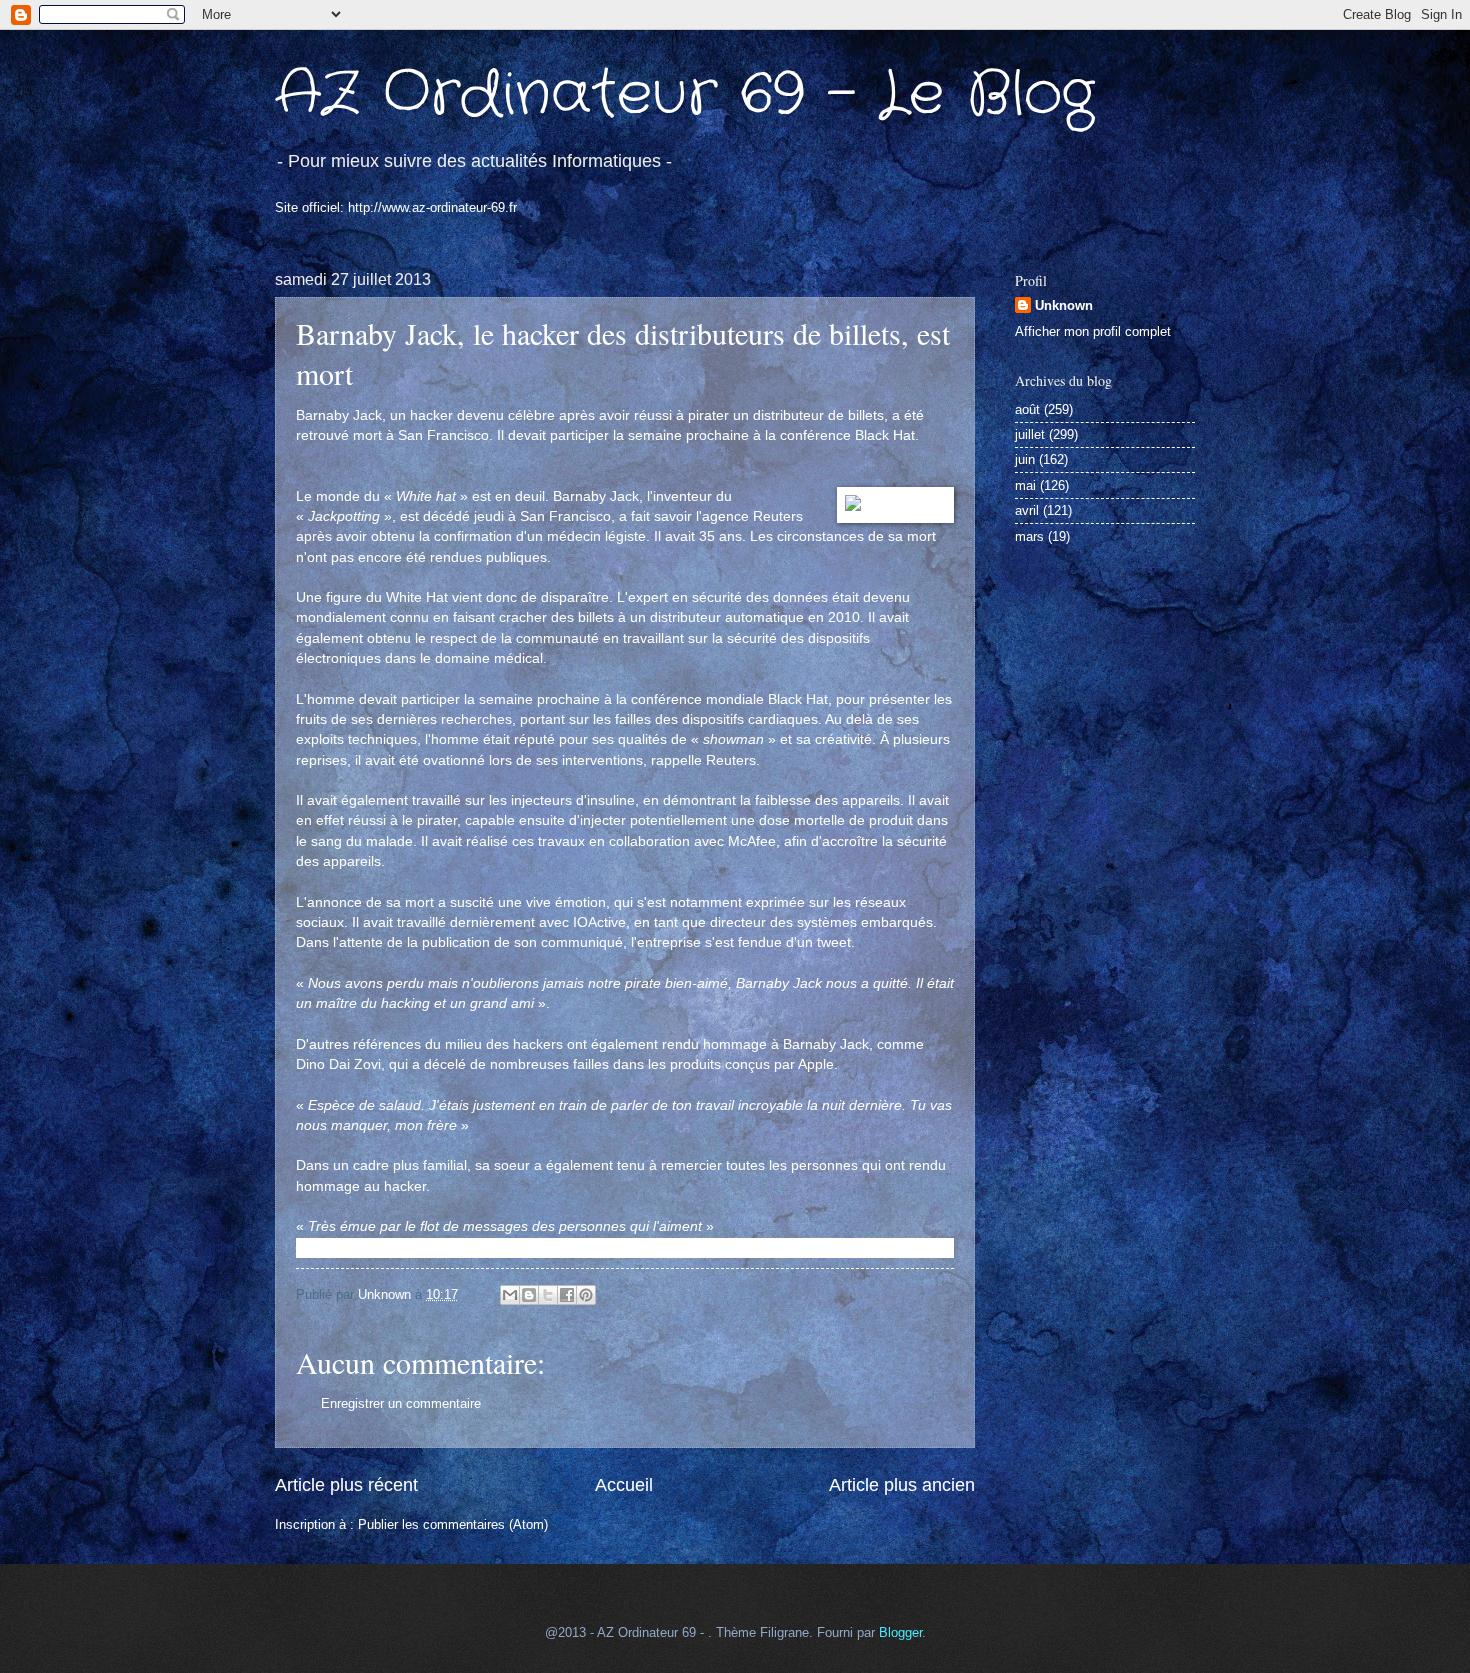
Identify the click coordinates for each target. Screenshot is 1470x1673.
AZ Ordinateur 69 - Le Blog (684, 95)
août (1027, 409)
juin (1025, 459)
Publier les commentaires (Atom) (453, 1524)
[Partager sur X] (548, 1295)
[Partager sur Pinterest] (586, 1295)
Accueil (624, 1485)
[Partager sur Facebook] (567, 1295)
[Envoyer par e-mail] (510, 1295)
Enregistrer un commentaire (401, 1403)
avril (1027, 510)
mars (1029, 536)
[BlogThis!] (529, 1295)
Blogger (900, 1632)
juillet (1030, 434)
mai (1025, 485)
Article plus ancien (902, 1485)
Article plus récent (346, 1485)
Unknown (1064, 305)
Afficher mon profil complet (1093, 331)
